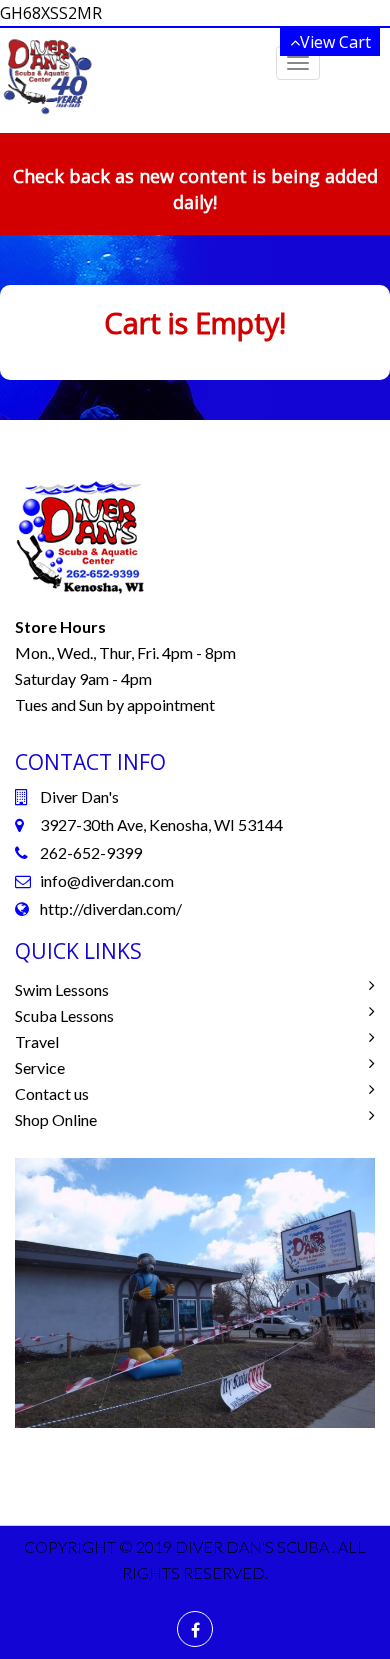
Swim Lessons (62, 989)
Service (40, 1067)
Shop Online (56, 1119)
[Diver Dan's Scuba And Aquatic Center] (47, 75)
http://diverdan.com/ (111, 908)
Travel (37, 1041)
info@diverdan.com (107, 880)
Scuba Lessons (64, 1015)
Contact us (52, 1093)
